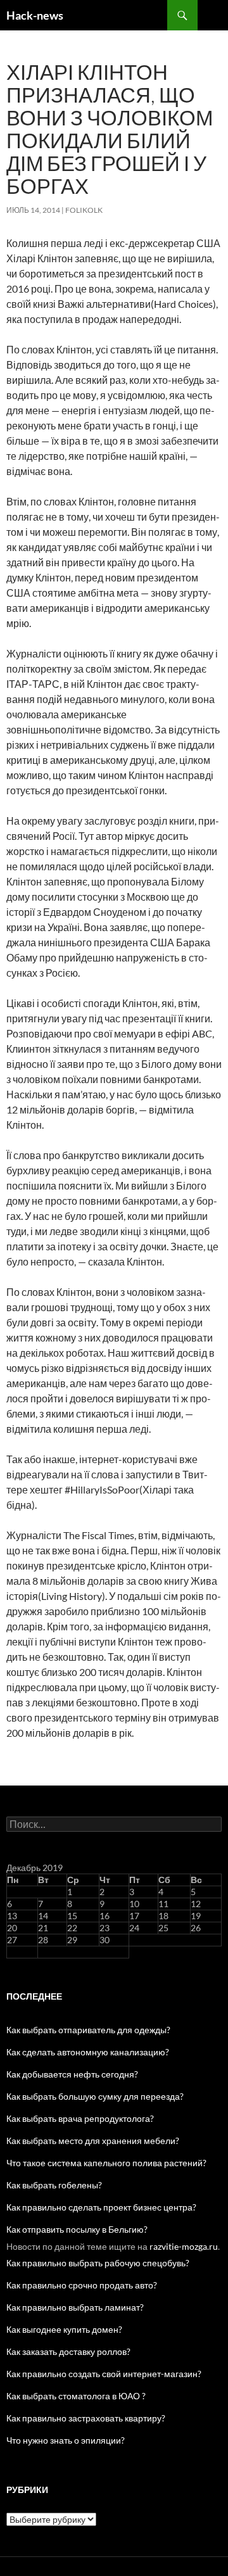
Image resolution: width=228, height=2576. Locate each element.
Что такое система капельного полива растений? (106, 2163)
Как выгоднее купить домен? (64, 2329)
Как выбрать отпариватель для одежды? (88, 2030)
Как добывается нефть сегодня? (72, 2074)
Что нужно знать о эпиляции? (66, 2440)
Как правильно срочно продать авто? (82, 2285)
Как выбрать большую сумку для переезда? (95, 2096)
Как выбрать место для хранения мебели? (93, 2141)
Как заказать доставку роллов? (68, 2351)
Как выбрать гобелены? (54, 2185)
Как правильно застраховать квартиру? (86, 2418)
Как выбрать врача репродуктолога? (80, 2118)
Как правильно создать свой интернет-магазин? (104, 2374)
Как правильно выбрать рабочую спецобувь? (98, 2263)
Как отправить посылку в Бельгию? (77, 2229)
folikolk (84, 210)
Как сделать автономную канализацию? (88, 2052)
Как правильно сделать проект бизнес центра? (101, 2207)
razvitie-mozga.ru (184, 2246)
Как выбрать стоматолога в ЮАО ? (76, 2396)
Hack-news (35, 15)
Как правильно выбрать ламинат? (75, 2307)
